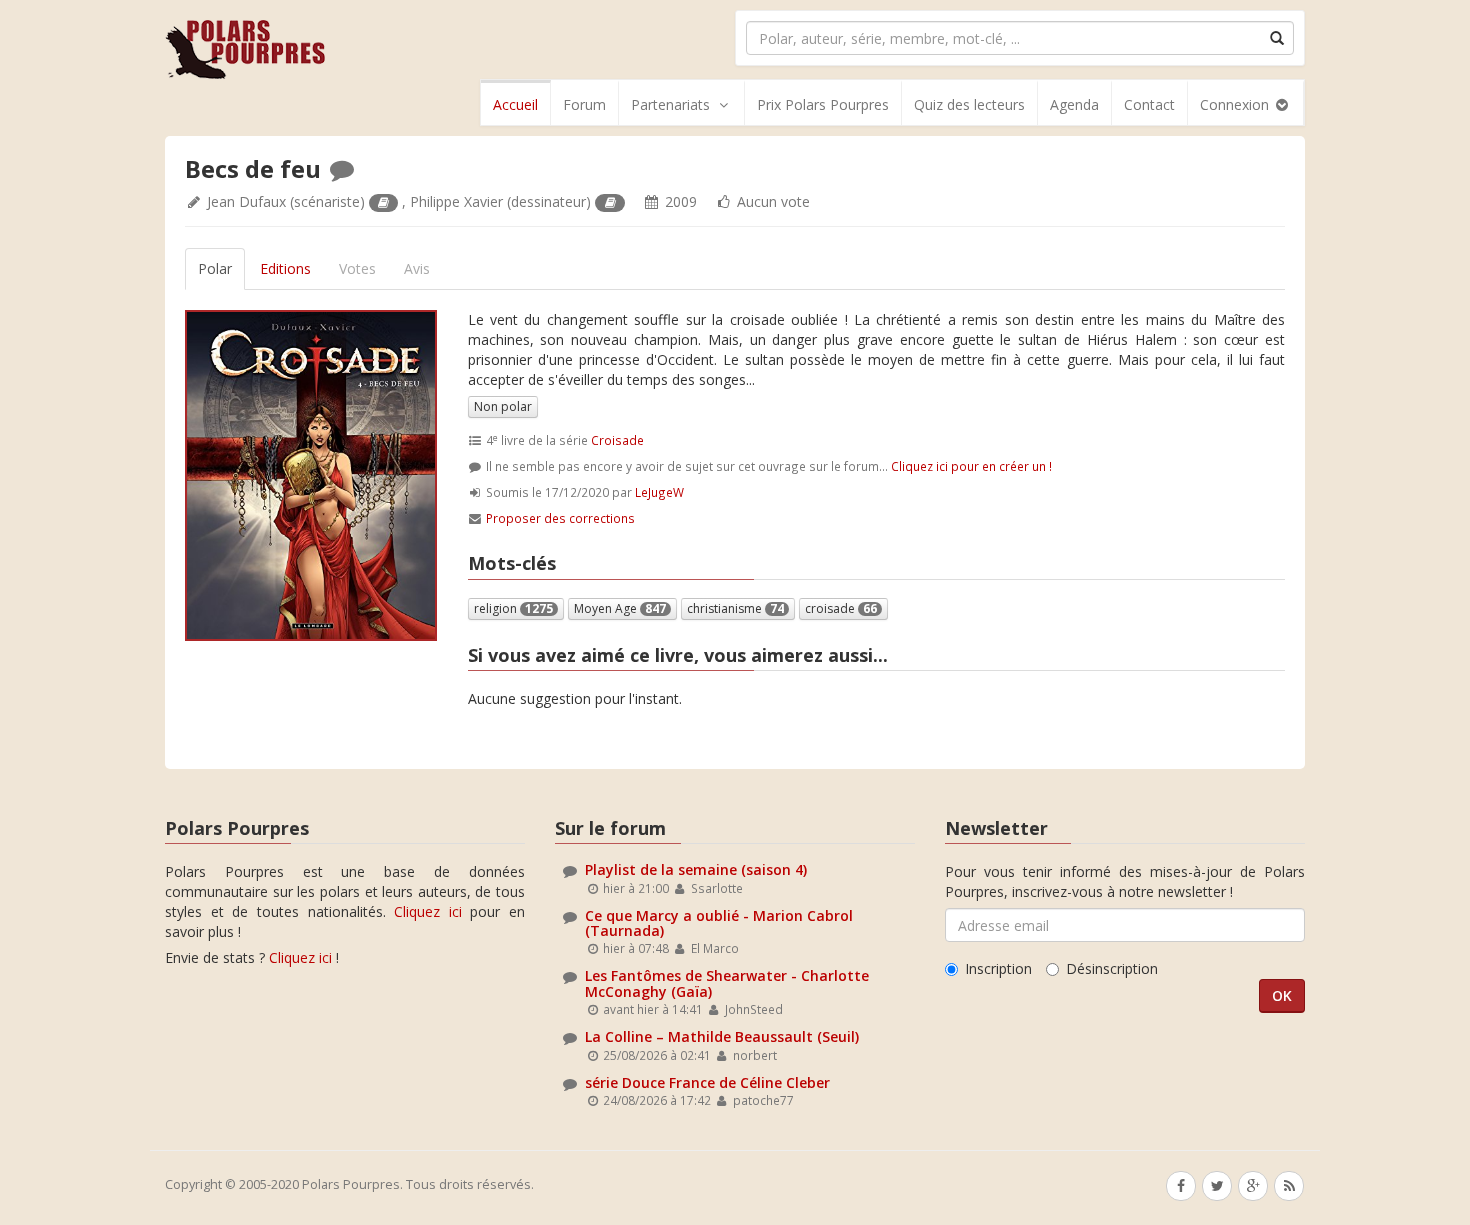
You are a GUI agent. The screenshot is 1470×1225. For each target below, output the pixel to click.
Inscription (998, 968)
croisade (841, 608)
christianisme (735, 608)
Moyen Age (620, 608)
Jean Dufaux (246, 201)
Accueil (515, 104)
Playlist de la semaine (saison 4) (696, 869)
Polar (215, 268)
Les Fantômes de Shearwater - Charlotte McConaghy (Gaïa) (727, 983)
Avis (417, 268)
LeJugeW (659, 492)
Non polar (503, 406)
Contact (1149, 104)
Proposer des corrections (560, 518)
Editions (285, 268)
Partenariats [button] (670, 104)
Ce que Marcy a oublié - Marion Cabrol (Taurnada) (719, 923)
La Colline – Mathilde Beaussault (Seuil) (722, 1036)
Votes (357, 268)
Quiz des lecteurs (969, 104)
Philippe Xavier (456, 201)
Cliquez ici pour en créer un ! (971, 466)
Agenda (1074, 104)
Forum (584, 104)
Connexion (1236, 104)
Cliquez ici (428, 911)
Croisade (617, 440)
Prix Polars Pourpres (823, 104)
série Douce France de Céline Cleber (707, 1082)
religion (513, 608)
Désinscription (1112, 968)
